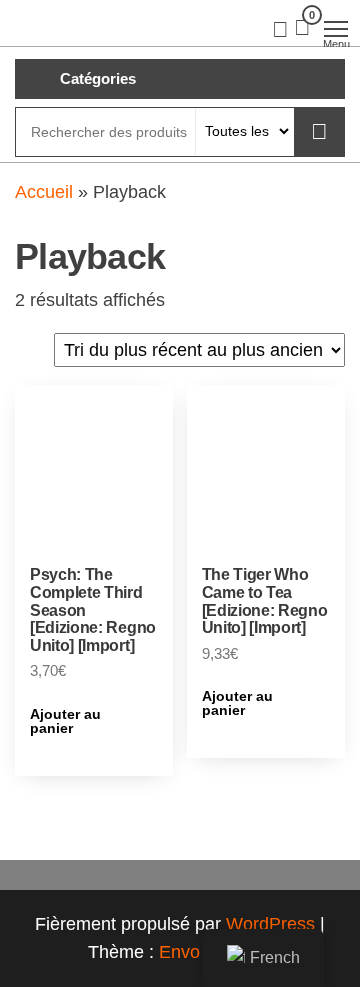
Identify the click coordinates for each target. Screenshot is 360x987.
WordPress (270, 924)
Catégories (98, 78)
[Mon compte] (280, 28)
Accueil (44, 192)
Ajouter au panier (65, 721)
